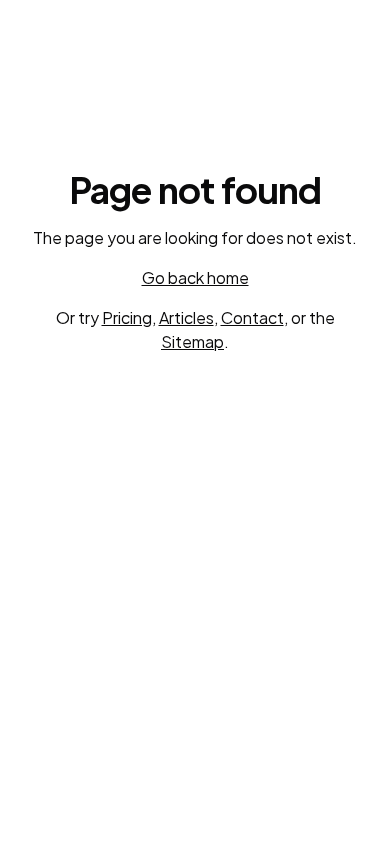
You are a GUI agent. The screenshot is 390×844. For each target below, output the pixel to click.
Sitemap (192, 341)
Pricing (127, 317)
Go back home (195, 277)
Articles (186, 317)
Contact (252, 317)
